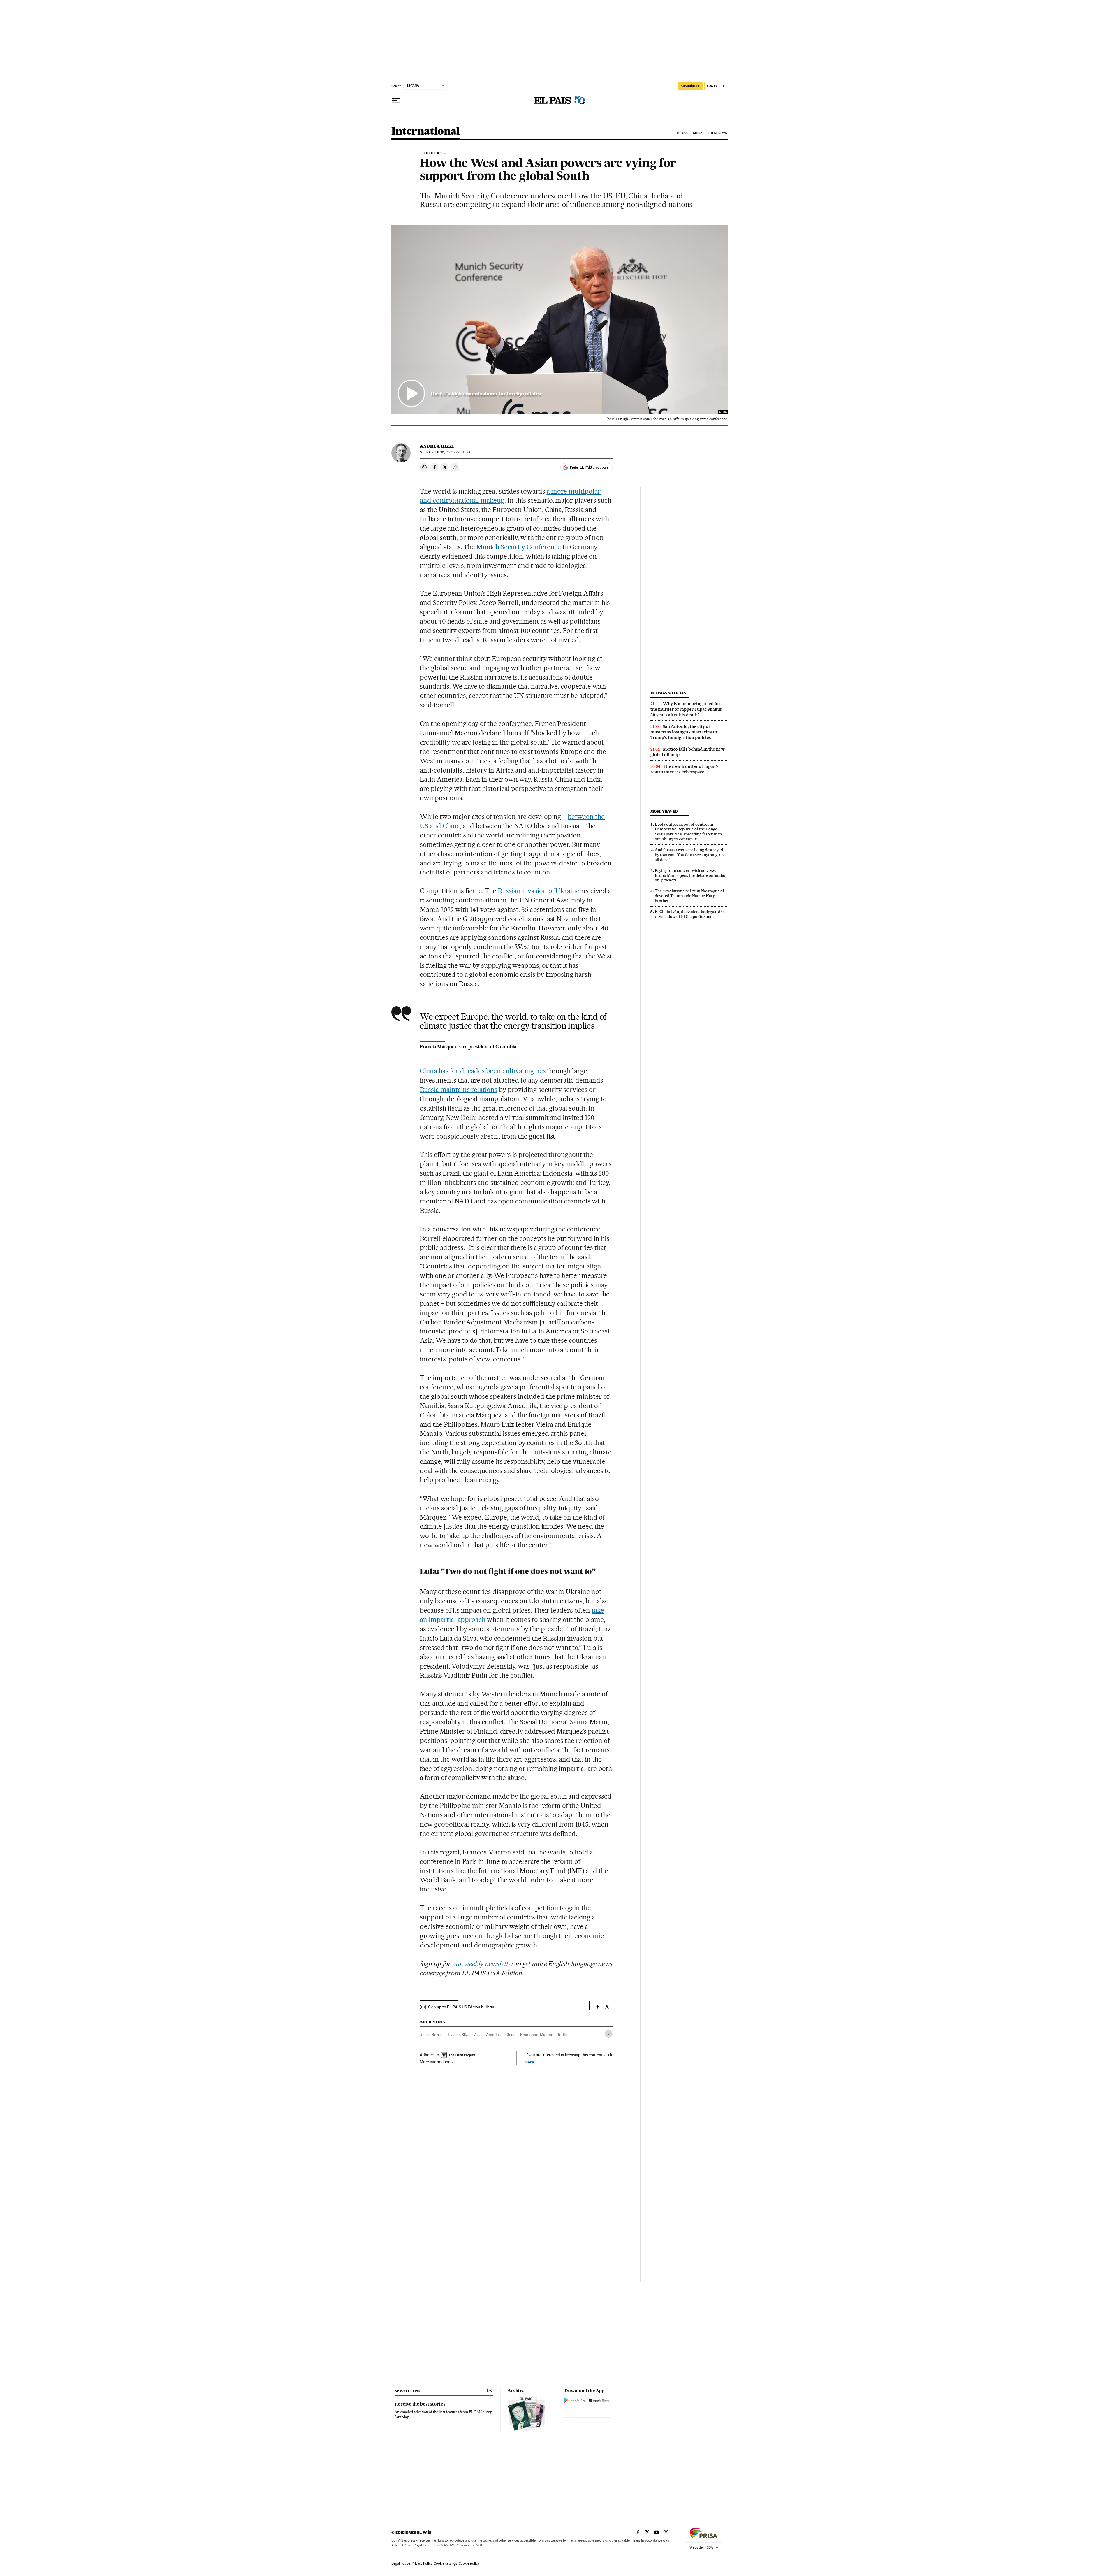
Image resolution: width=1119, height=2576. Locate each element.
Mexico (683, 133)
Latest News (717, 133)
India (562, 2035)
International (426, 132)
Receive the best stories (420, 2404)
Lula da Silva (459, 2035)
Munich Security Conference (519, 547)
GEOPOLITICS (431, 153)
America (493, 2035)
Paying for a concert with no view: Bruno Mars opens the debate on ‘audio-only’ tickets (691, 875)
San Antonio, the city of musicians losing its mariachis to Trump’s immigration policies (684, 732)
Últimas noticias (668, 693)
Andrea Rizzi (437, 446)
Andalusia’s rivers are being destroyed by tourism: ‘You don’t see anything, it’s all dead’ (689, 855)
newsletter (407, 2391)
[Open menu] (396, 101)
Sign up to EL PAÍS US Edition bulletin (461, 2007)
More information (435, 2062)
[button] (560, 319)
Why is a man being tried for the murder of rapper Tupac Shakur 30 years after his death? (686, 709)
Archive (516, 2391)
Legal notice (401, 2563)
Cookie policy (469, 2563)
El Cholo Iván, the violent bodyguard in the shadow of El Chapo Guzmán (690, 914)
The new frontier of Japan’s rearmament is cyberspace (685, 769)
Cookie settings (445, 2563)
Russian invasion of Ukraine (539, 891)
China (698, 133)
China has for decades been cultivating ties (483, 1071)
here (530, 2062)
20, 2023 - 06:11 (452, 452)
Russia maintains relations (459, 1090)
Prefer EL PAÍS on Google (589, 467)
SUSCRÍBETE (690, 86)
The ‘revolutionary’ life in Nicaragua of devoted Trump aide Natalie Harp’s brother (689, 896)
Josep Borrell (432, 2035)
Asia (478, 2035)
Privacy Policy (422, 2563)
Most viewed (664, 811)
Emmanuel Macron (537, 2035)
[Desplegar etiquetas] (609, 2034)
